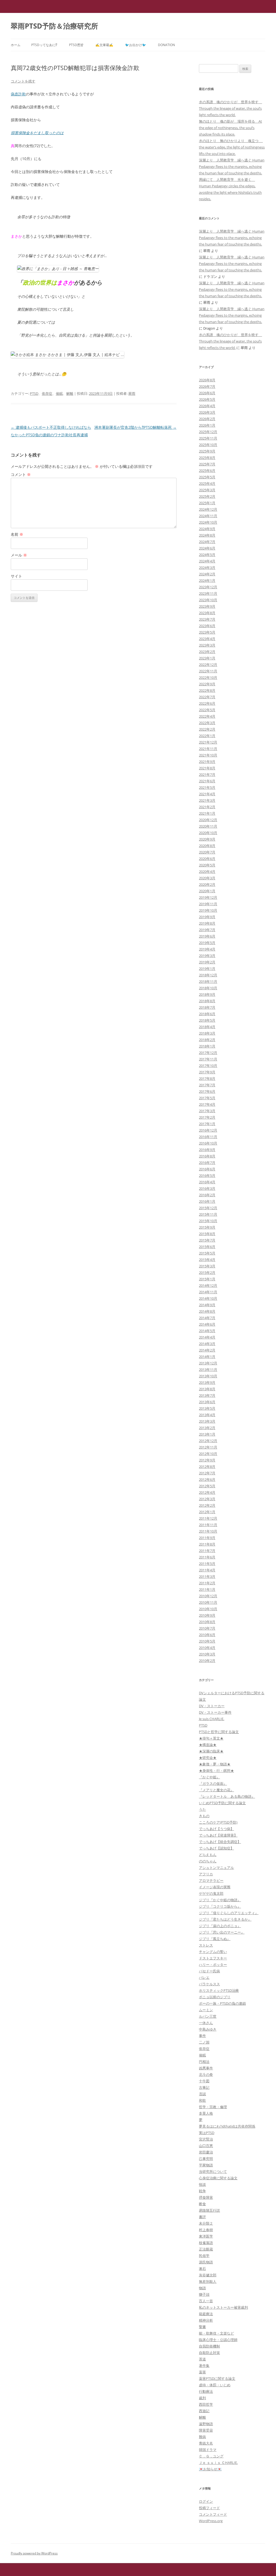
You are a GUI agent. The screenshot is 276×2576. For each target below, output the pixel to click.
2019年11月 (208, 904)
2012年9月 (207, 1460)
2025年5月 (207, 477)
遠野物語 (206, 2424)
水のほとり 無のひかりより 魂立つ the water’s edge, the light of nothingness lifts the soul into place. (232, 147)
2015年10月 (208, 1221)
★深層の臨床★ (211, 1751)
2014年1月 (207, 1357)
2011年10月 (208, 1531)
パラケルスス (209, 1984)
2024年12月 (208, 509)
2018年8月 (207, 1001)
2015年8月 (207, 1234)
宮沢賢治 (206, 2139)
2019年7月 (207, 930)
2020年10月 (208, 833)
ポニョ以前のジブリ (215, 1997)
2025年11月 (208, 438)
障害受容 (206, 2430)
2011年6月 (207, 1557)
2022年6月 (207, 703)
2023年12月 (208, 587)
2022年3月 (207, 723)
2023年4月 (207, 639)
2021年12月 (208, 742)
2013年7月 (207, 1395)
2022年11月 (208, 671)
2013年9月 (207, 1382)
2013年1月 (207, 1434)
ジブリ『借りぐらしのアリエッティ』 (229, 1913)
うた (202, 1809)
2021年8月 (207, 768)
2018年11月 (208, 981)
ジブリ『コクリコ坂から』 (220, 1906)
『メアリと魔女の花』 (216, 1790)
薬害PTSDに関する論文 (217, 2378)
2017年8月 (207, 1078)
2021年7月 (207, 774)
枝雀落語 (206, 2243)
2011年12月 (208, 1518)
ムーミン (206, 2010)
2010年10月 (208, 1609)
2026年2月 (207, 419)
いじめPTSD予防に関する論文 (222, 1803)
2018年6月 (207, 1014)
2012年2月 (207, 1505)
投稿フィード (209, 2508)
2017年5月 (207, 1098)
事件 (202, 2036)
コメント (21, 474)
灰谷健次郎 (208, 2275)
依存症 (47, 393)
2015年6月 (207, 1247)
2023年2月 (207, 652)
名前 (17, 534)
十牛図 (204, 2081)
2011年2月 (207, 1583)
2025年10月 (208, 445)
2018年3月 (207, 1033)
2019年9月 (207, 917)
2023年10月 (208, 600)
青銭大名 (206, 2443)
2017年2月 (207, 1117)
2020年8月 (207, 846)
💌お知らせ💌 (210, 2469)
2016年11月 (208, 1137)
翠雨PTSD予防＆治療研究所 (54, 26)
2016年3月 (207, 1188)
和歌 (202, 2100)
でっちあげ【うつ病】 (216, 1829)
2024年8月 (207, 535)
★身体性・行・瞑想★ (216, 1771)
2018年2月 (207, 1040)
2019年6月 (207, 936)
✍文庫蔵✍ (104, 45)
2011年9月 (207, 1538)
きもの (204, 1816)
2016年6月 (207, 1169)
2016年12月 (208, 1130)
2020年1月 (207, 891)
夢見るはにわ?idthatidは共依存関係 (227, 2126)
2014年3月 (207, 1344)
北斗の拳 (206, 2074)
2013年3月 (207, 1421)
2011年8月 (207, 1544)
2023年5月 (207, 632)
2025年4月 (207, 483)
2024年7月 (207, 542)
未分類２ (206, 2223)
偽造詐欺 (18, 94)
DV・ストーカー (212, 1706)
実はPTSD (207, 2133)
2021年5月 (207, 787)
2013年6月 (207, 1402)
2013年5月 (207, 1408)
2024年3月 (207, 568)
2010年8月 (207, 1622)
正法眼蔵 (206, 2249)
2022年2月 (207, 729)
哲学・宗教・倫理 (213, 2107)
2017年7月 (207, 1085)
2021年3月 (207, 800)
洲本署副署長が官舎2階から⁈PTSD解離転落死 (135, 427)
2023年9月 (207, 606)
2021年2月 (207, 807)
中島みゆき (208, 2029)
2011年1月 (207, 1589)
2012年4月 (207, 1492)
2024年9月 (207, 529)
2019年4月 (207, 949)
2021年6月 (207, 781)
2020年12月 (208, 820)
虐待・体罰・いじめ (215, 2385)
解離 (70, 393)
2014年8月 (207, 1311)
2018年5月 (207, 1020)
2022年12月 (208, 665)
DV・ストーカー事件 (215, 1712)
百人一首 (206, 2301)
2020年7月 (207, 852)
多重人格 (206, 2113)
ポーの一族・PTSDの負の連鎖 (222, 2003)
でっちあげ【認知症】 (216, 1848)
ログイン (206, 2501)
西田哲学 (206, 2404)
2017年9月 (207, 1072)
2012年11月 (208, 1447)
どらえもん (208, 1855)
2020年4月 (207, 872)
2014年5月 (207, 1331)
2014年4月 (207, 1337)
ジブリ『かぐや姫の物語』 (220, 1900)
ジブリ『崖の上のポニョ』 (220, 1926)
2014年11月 (208, 1292)
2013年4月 (207, 1415)
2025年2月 (207, 496)
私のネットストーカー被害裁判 (223, 2307)
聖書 (202, 2327)
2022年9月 (207, 684)
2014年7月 (207, 1318)
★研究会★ (208, 1758)
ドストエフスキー (213, 1958)
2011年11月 (208, 1525)
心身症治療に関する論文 (218, 2178)
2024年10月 (208, 522)
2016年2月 (207, 1195)
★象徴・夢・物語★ (215, 1764)
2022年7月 (207, 697)
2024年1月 (207, 580)
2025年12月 (208, 432)
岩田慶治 (206, 2152)
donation (166, 45)
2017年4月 (207, 1104)
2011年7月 (207, 1551)
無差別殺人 (208, 2281)
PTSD (34, 393)
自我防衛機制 (209, 2346)
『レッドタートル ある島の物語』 (227, 1796)
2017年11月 (208, 1059)
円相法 (204, 2062)
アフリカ (206, 1874)
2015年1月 (207, 1279)
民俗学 (204, 2256)
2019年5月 (207, 943)
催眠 (59, 393)
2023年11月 (208, 593)
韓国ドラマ (208, 2450)
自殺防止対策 (209, 2353)
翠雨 (132, 393)
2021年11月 (208, 749)
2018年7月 (207, 1007)
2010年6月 (207, 1635)
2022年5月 (207, 710)
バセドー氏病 (209, 1971)
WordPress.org (211, 2521)
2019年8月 (207, 923)
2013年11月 (208, 1370)
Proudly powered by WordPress (34, 2553)
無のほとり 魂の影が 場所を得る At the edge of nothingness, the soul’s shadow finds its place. (230, 128)
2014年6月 (207, 1324)
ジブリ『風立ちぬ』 (215, 1939)
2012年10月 (208, 1454)
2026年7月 (207, 386)
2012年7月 (207, 1473)
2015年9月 (207, 1227)
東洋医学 (206, 2236)
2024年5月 (207, 555)
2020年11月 (208, 826)
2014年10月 (208, 1298)
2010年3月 (207, 1654)
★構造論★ (208, 1745)
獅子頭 (204, 2294)
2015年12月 (208, 1208)
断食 (202, 2204)
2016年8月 (207, 1156)
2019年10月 (208, 910)
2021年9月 (207, 762)
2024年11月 (208, 516)
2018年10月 (208, 988)
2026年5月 (207, 399)
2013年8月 (207, 1389)
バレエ (204, 1977)
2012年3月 (207, 1499)
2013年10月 (208, 1376)
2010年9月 (207, 1615)
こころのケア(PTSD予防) (218, 1822)
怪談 (202, 2184)
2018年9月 (207, 994)
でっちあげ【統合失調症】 (220, 1842)
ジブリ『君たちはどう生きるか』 (225, 1919)
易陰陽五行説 (209, 2210)
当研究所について (213, 2172)
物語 (202, 2288)
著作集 (204, 2366)
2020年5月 (207, 865)
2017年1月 (207, 1124)
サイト (16, 576)
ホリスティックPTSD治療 (219, 1990)
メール (19, 555)
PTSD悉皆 (76, 45)
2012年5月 (207, 1486)
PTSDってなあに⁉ (44, 45)
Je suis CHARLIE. (212, 1719)
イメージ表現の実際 (215, 1887)
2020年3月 (207, 878)
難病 (202, 2437)
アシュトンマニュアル (216, 1868)
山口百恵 (206, 2146)
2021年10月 (208, 755)
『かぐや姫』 (209, 1777)
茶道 (202, 2359)
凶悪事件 (206, 2068)
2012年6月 (207, 1479)
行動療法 (206, 2391)
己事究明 (206, 2159)
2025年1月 (207, 503)
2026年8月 (207, 380)
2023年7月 (207, 619)
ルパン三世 (208, 2016)
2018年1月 (207, 1046)
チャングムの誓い (213, 1952)
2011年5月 (207, 1564)
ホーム (16, 45)
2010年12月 (208, 1596)
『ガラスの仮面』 (213, 1783)
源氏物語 (206, 2262)
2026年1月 (207, 425)
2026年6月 (207, 393)
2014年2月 (207, 1350)
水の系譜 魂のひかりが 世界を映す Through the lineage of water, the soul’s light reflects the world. (230, 108)
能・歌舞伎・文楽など (216, 2333)
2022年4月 (207, 716)
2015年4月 (207, 1260)
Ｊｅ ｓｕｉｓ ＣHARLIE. (218, 2463)
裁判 (202, 2398)
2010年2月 (207, 1661)
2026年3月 (207, 412)
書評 (202, 2217)
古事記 (204, 2087)
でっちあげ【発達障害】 (218, 1835)
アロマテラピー (211, 1880)
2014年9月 (207, 1305)
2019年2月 (207, 962)
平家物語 (206, 2165)
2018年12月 (208, 975)
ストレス (206, 1945)
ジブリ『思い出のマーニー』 (222, 1932)
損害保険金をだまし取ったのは (37, 133)
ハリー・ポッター (213, 1965)
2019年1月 (207, 969)
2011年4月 (207, 1570)
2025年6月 (207, 471)
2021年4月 (207, 794)
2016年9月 (207, 1150)
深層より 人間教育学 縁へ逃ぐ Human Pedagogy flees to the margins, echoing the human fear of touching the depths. (232, 167)
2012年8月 (207, 1467)
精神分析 (206, 2320)
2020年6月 (207, 859)
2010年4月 (207, 1648)
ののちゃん (208, 1861)
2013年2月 (207, 1428)
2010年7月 (207, 1628)
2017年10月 (208, 1066)
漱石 (202, 2269)
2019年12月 (208, 897)
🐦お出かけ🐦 (136, 45)
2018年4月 (207, 1027)
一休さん (206, 2023)
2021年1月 (207, 813)
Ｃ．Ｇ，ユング (211, 2456)
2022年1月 (207, 736)
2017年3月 (207, 1111)
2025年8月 (207, 458)
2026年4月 (207, 406)
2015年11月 (208, 1214)
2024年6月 (207, 548)
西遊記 (204, 2411)
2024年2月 (207, 574)
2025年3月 (207, 490)
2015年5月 (207, 1253)
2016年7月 (207, 1163)
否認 (202, 2094)
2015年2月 (207, 1273)
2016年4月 (207, 1182)
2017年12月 (208, 1053)
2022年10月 (208, 677)
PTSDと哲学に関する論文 (219, 1732)
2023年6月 (207, 626)
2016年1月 (207, 1201)
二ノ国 (204, 2042)
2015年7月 (207, 1240)
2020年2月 (207, 884)
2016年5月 (207, 1175)
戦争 (202, 2191)
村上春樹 (206, 2230)
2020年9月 (207, 839)
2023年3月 (207, 645)
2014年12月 (208, 1285)
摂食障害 (206, 2197)
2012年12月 (208, 1441)
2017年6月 (207, 1091)
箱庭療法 (206, 2314)
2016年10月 (208, 1143)
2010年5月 (207, 1641)
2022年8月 (207, 690)
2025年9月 (207, 451)
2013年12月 (208, 1363)
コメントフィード (213, 2514)
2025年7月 (207, 464)
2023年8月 (207, 613)
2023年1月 (207, 658)
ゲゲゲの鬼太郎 (211, 1893)
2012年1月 (207, 1512)
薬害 (202, 2372)
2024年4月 (207, 561)
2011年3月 (207, 1576)
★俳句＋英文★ (211, 1738)
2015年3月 (207, 1266)
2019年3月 (207, 956)
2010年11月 (208, 1602)
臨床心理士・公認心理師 (218, 2340)
